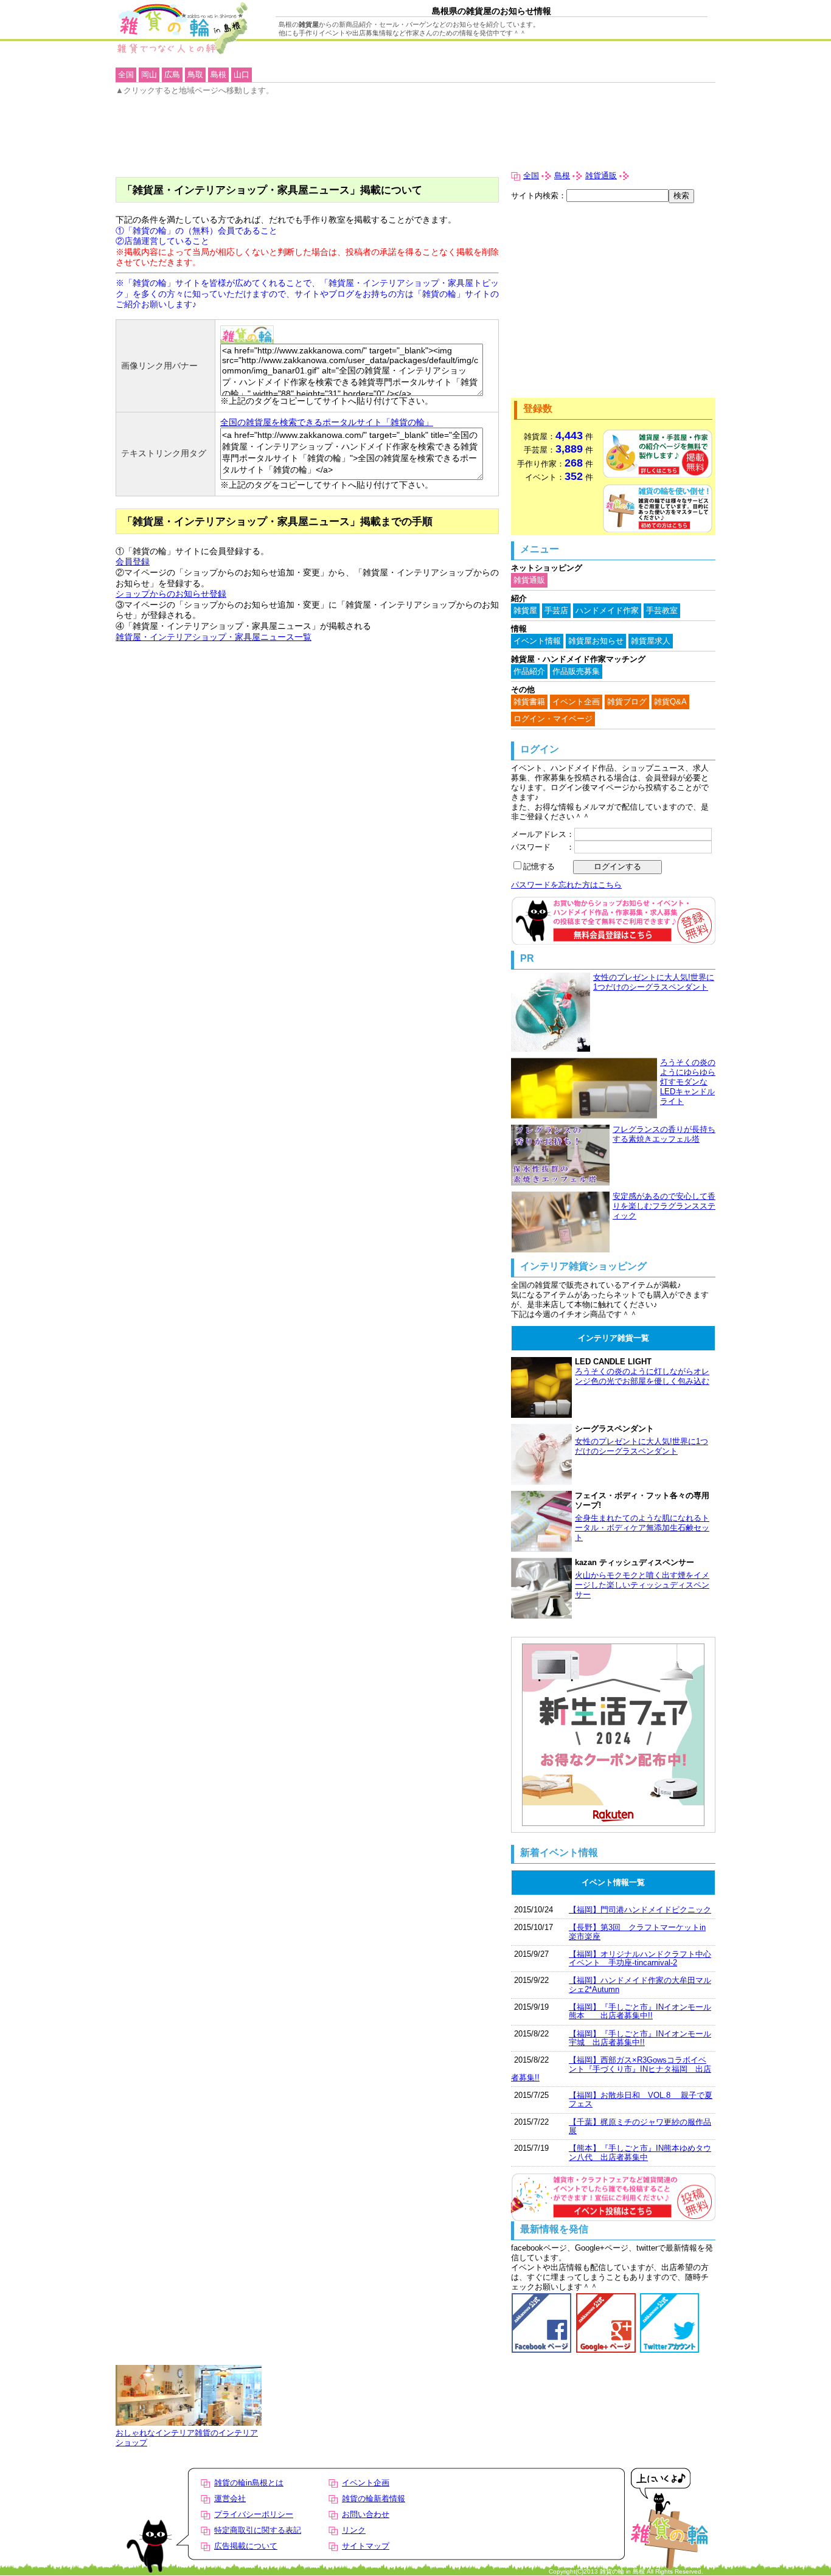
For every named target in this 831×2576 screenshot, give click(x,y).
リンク (354, 2530)
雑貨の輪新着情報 (374, 2498)
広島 (172, 75)
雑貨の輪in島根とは (249, 2483)
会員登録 (133, 561)
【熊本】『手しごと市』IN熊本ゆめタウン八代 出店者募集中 (640, 2152)
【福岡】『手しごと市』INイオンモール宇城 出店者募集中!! (640, 2038)
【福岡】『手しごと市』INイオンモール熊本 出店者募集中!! (640, 2011)
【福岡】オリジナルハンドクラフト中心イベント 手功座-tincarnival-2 (640, 1958)
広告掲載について (246, 2546)
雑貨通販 (601, 175)
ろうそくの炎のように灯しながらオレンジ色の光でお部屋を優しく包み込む (642, 1376)
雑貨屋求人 (651, 641)
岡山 (149, 75)
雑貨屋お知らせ (596, 641)
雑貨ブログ (627, 702)
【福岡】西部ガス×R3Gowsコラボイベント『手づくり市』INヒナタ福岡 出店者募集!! (611, 2069)
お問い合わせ (366, 2514)
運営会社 (230, 2498)
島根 (562, 175)
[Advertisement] (613, 300)
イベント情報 (537, 641)
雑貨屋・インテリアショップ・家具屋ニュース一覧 (214, 637)
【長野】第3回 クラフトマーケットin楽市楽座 (637, 1932)
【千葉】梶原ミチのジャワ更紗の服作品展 (640, 2126)
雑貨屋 (525, 610)
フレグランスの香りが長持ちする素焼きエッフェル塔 (664, 1134)
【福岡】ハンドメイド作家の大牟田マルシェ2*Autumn (640, 1984)
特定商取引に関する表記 (258, 2530)
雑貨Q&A (670, 702)
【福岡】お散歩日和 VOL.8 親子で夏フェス (641, 2099)
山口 (242, 75)
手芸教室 (662, 610)
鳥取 (195, 75)
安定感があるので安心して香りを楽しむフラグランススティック (664, 1206)
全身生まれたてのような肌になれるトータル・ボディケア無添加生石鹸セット (642, 1528)
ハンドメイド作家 (607, 610)
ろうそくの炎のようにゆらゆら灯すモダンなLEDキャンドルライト (688, 1082)
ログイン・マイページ (553, 719)
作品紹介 (529, 671)
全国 (531, 175)
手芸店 (556, 610)
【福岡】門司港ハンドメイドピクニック (640, 1910)
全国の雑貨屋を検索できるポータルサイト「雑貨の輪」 (327, 422)
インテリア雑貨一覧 (614, 1338)
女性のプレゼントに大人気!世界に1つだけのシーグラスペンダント (654, 982)
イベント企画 (576, 702)
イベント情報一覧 (613, 1882)
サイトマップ (366, 2546)
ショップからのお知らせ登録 (171, 594)
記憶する (539, 866)
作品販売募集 (576, 671)
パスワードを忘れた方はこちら (566, 885)
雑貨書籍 (529, 702)
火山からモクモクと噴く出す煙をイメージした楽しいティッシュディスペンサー (642, 1585)
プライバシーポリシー (254, 2514)
